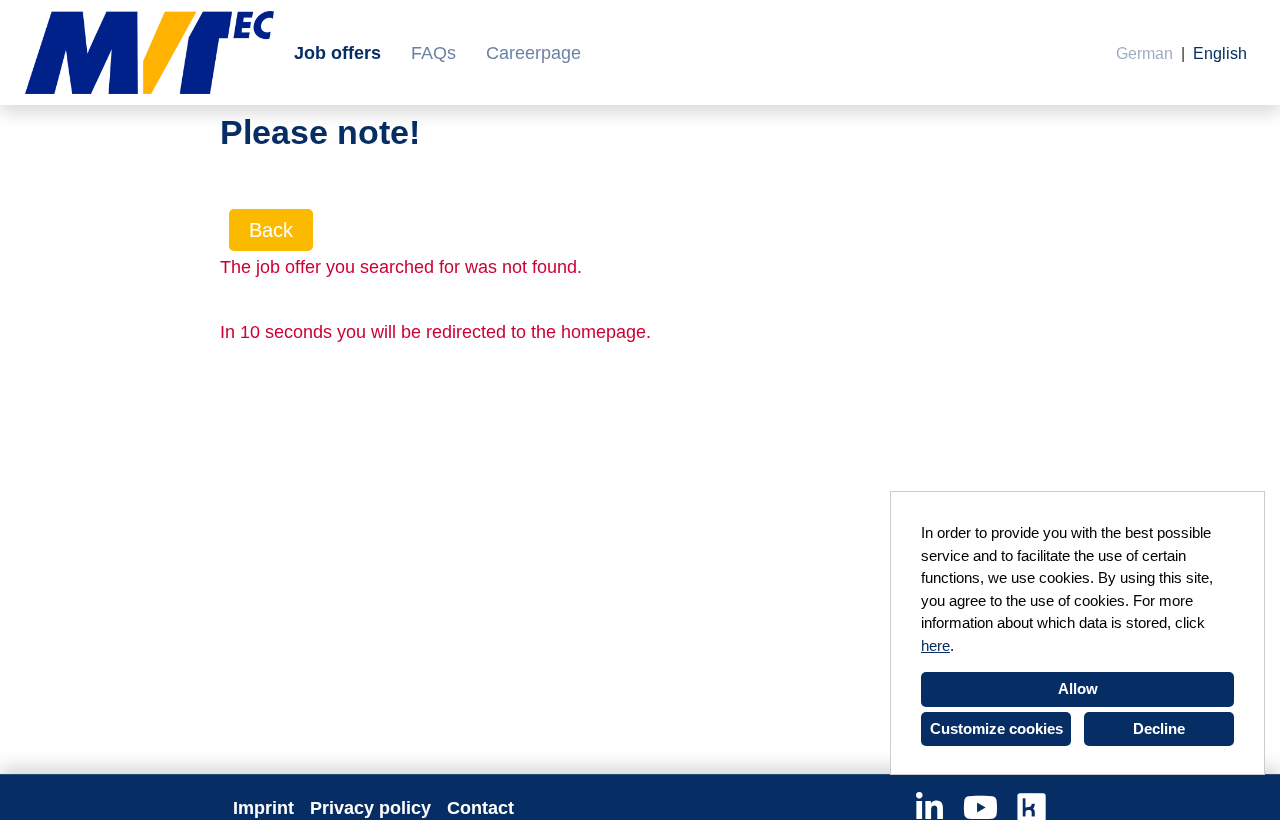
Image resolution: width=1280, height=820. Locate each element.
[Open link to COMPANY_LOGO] (149, 52)
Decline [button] (1159, 728)
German (1144, 53)
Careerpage (533, 53)
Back (271, 230)
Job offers (337, 53)
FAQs (433, 53)
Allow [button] (1078, 688)
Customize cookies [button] (996, 728)
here (935, 645)
